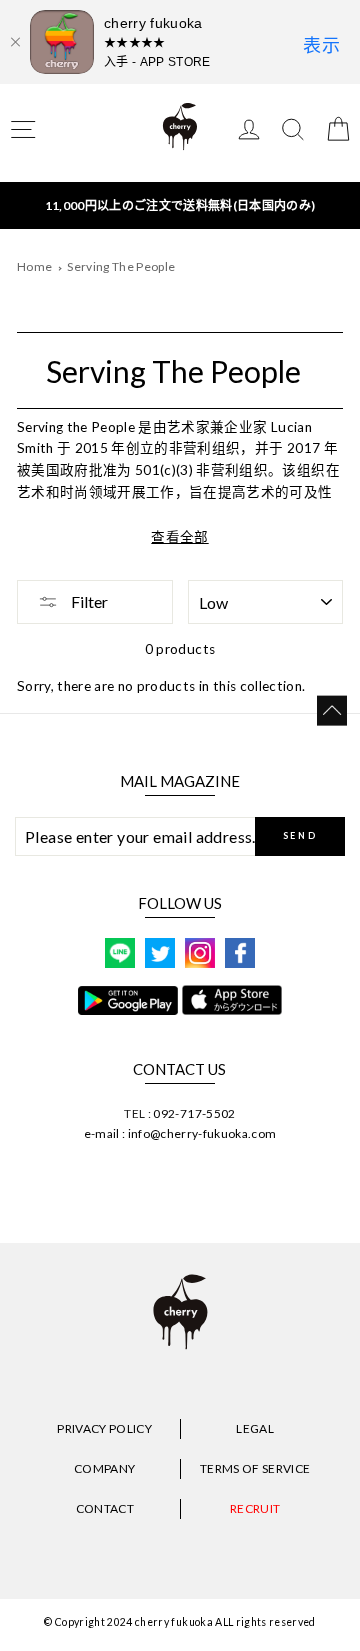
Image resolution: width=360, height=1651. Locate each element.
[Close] (15, 42)
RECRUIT (255, 1508)
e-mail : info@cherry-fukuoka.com (180, 1133)
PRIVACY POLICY (104, 1428)
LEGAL (255, 1428)
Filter (88, 601)
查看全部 (179, 537)
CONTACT (105, 1508)
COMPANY (104, 1468)
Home (34, 266)
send (300, 835)
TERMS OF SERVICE (255, 1468)
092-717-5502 (194, 1113)
